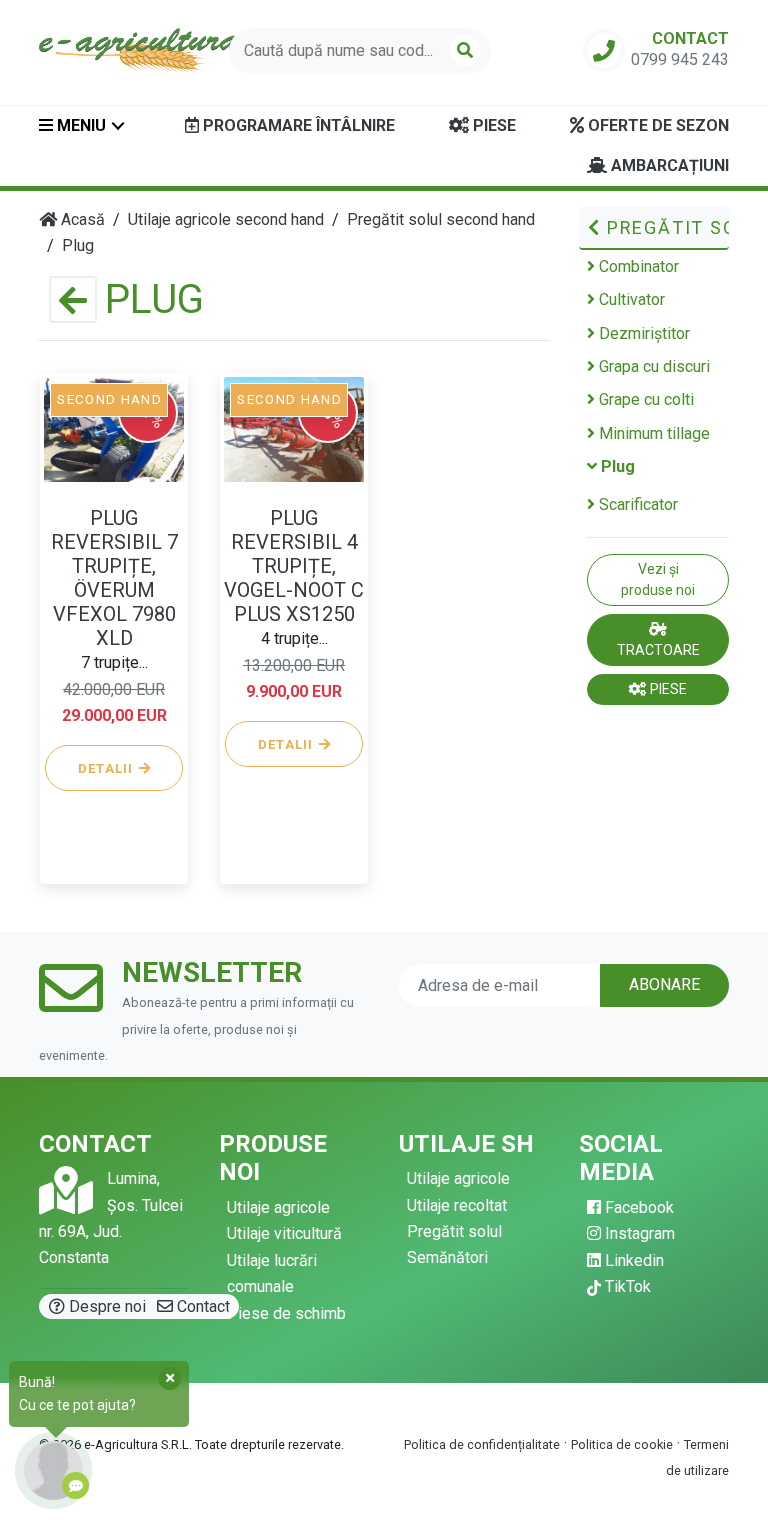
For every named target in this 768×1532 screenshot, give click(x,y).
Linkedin (632, 1260)
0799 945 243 (680, 59)
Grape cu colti (644, 399)
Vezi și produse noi (658, 579)
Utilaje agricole (278, 1207)
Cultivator (630, 299)
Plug (616, 466)
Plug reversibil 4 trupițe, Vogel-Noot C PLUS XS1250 (294, 566)
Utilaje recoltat (457, 1205)
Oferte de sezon (656, 125)
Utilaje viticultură (284, 1233)
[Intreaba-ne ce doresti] (53, 1470)
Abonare (664, 984)
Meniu (79, 125)
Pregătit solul (454, 1231)
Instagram (638, 1233)
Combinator (637, 266)
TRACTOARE (658, 650)
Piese (492, 125)
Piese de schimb (286, 1313)
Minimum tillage (652, 433)
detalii (108, 768)
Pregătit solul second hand (665, 227)
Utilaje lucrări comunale (272, 1273)
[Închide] (170, 1378)
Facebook (637, 1207)
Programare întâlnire (297, 125)
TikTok (626, 1286)
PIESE (667, 689)
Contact (201, 1306)
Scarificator (636, 504)
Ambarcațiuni (668, 165)
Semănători (447, 1257)
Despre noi (105, 1306)
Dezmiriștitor (642, 333)
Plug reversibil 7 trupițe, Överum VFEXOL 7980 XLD (114, 578)
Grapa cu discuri (652, 366)
